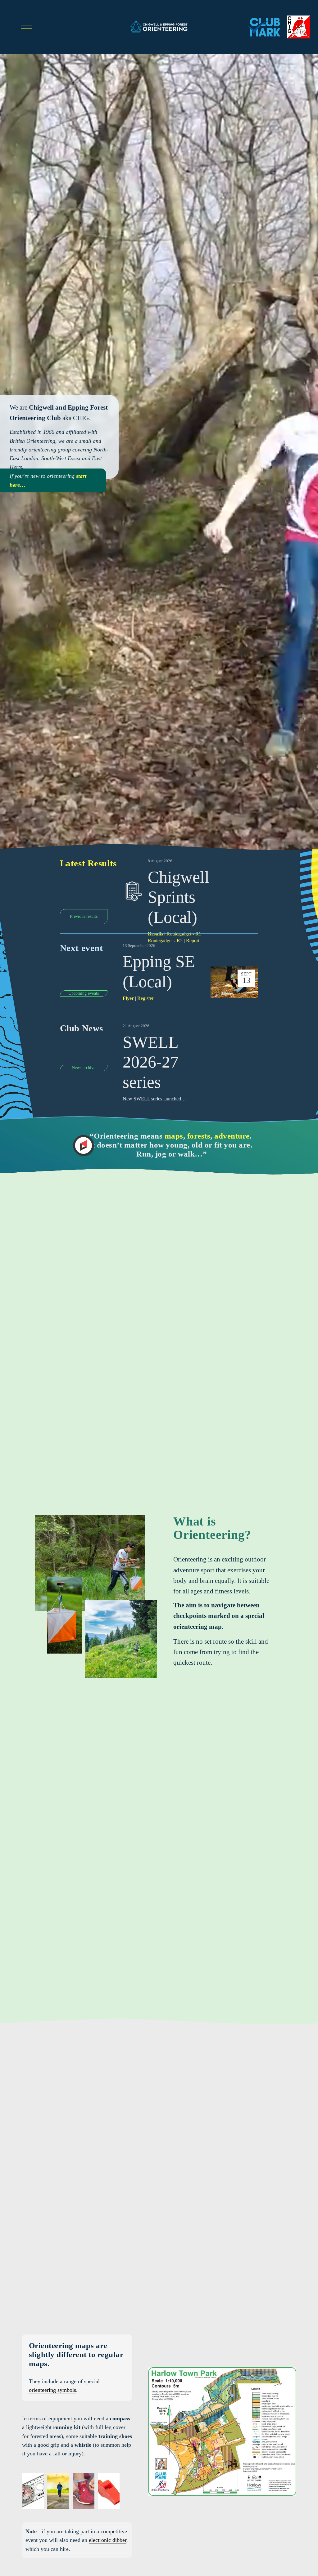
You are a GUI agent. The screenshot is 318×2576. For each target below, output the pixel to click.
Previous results (84, 916)
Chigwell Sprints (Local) (179, 897)
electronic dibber (108, 2540)
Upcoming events (84, 993)
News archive (84, 1068)
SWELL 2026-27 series (151, 1062)
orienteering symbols (52, 2390)
